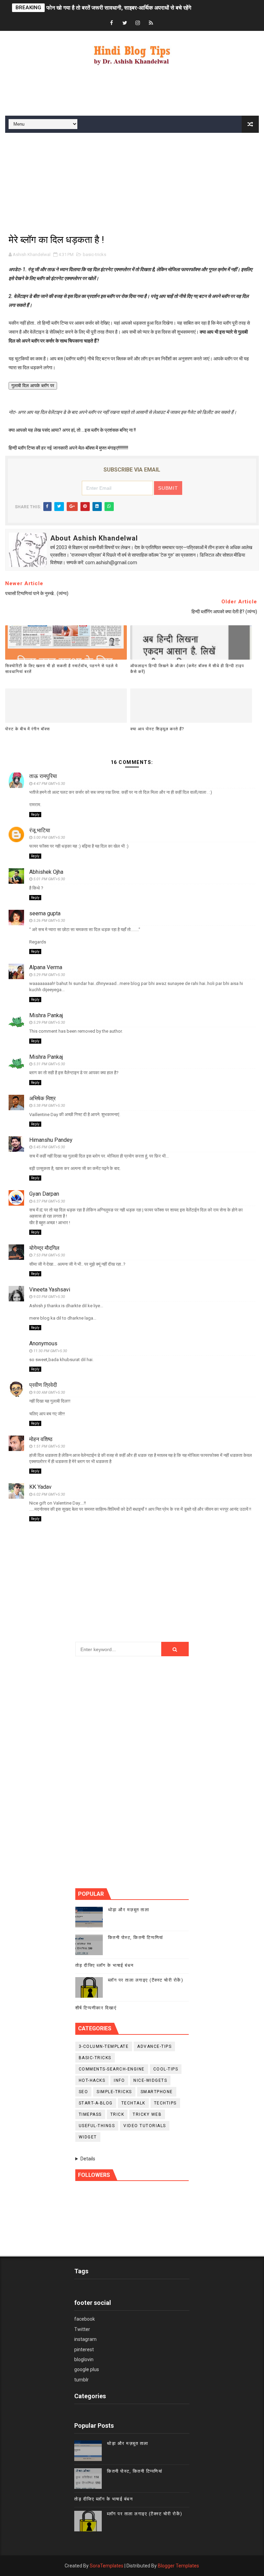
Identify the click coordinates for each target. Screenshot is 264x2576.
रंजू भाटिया (40, 830)
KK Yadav (40, 1487)
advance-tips (154, 2046)
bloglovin (84, 2359)
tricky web (147, 2114)
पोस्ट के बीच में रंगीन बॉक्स (27, 729)
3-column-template (104, 2046)
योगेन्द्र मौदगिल (44, 1248)
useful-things (97, 2126)
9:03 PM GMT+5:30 (49, 1297)
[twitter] (125, 23)
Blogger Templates (178, 2566)
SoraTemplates (107, 2566)
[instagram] (138, 23)
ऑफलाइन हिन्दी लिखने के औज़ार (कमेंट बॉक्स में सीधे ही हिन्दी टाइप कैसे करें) (187, 669)
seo (84, 2092)
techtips (165, 2103)
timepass (90, 2114)
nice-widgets (150, 2080)
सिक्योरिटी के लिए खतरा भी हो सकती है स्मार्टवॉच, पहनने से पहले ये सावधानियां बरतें (62, 669)
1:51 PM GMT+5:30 (49, 1446)
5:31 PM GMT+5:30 (49, 1064)
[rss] (151, 23)
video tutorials (145, 2126)
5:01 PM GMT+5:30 (49, 879)
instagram (85, 2339)
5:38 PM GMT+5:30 (49, 1106)
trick (117, 2114)
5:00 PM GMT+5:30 (49, 838)
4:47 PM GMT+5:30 (49, 784)
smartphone (157, 2092)
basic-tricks (95, 254)
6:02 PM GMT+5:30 (49, 1494)
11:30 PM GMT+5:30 (50, 1351)
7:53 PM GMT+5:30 (49, 1255)
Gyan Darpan (44, 1194)
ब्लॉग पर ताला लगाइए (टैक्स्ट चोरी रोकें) (146, 1980)
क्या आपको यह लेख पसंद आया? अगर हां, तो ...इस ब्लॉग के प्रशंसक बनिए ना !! (72, 430)
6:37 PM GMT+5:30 (49, 1201)
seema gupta (45, 913)
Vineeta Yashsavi (50, 1290)
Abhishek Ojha (46, 872)
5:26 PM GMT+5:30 (49, 921)
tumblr (81, 2380)
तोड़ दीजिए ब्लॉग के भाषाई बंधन (104, 1965)
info (119, 2080)
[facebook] (112, 23)
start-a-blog (96, 2103)
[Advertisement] (132, 93)
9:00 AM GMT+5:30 (49, 1393)
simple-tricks (114, 2092)
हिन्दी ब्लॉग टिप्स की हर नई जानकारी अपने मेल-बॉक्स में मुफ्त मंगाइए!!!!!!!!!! (68, 448)
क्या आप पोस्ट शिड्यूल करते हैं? (157, 729)
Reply (35, 815)
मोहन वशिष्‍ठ (41, 1439)
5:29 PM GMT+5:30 (49, 975)
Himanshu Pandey (51, 1140)
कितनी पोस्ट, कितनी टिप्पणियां (136, 1937)
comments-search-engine (112, 2069)
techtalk (133, 2103)
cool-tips (166, 2069)
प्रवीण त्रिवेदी (43, 1385)
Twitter (82, 2329)
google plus (87, 2369)
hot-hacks (92, 2080)
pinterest (84, 2349)
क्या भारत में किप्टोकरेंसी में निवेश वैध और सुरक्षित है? (97, 8)
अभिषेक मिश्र (42, 1098)
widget (88, 2137)
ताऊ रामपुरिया (43, 776)
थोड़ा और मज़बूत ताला (129, 1910)
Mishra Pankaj (46, 1015)
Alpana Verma (46, 967)
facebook (85, 2319)
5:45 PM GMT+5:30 (49, 1147)
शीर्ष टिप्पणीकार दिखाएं (96, 2008)
